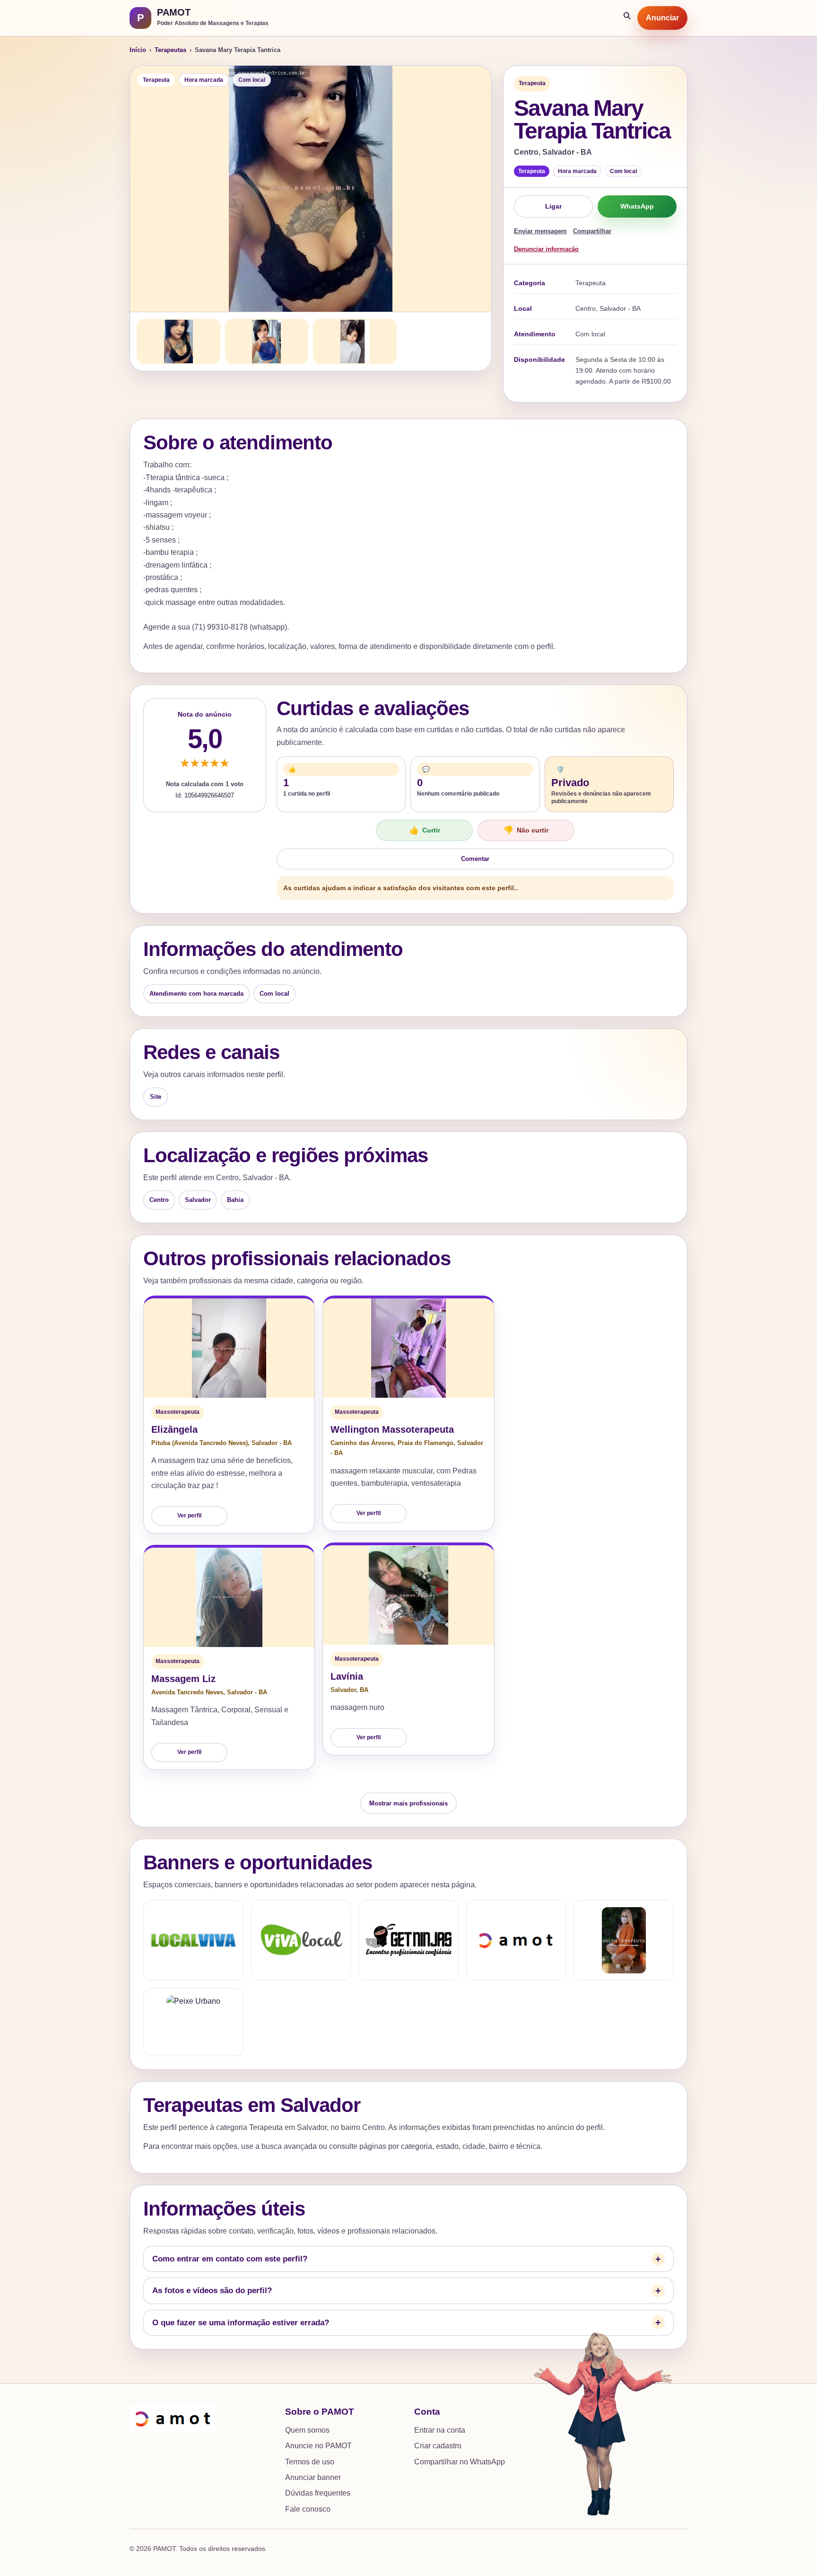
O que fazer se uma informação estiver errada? (241, 2323)
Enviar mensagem (540, 231)
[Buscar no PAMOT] (627, 18)
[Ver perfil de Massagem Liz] (229, 1597)
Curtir (425, 830)
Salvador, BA (349, 1690)
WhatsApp (637, 206)
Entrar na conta (440, 2430)
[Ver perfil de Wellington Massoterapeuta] (408, 1348)
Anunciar (662, 18)
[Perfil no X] (624, 1940)
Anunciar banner (313, 2477)
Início (138, 50)
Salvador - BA (272, 1443)
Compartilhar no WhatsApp (460, 2462)
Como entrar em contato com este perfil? (230, 2259)
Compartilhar (592, 231)
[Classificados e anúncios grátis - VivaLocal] (301, 1940)
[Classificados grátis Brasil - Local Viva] (193, 1940)
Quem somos (307, 2430)
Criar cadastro (438, 2446)
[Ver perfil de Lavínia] (408, 1595)
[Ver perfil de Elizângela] (229, 1348)
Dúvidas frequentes (318, 2493)
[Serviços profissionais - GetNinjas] (408, 1940)
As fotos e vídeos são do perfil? (212, 2291)
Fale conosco (308, 2509)
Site (156, 1097)
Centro (159, 1200)
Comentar (475, 859)
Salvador (198, 1200)
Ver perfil (189, 1516)
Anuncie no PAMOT (318, 2446)
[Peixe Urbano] (193, 2022)
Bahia (235, 1200)
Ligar (553, 206)
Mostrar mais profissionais (408, 1803)
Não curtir (526, 830)
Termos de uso (310, 2462)
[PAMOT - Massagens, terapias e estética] (516, 1940)
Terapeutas (170, 50)
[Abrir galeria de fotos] (311, 189)
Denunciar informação (546, 249)
